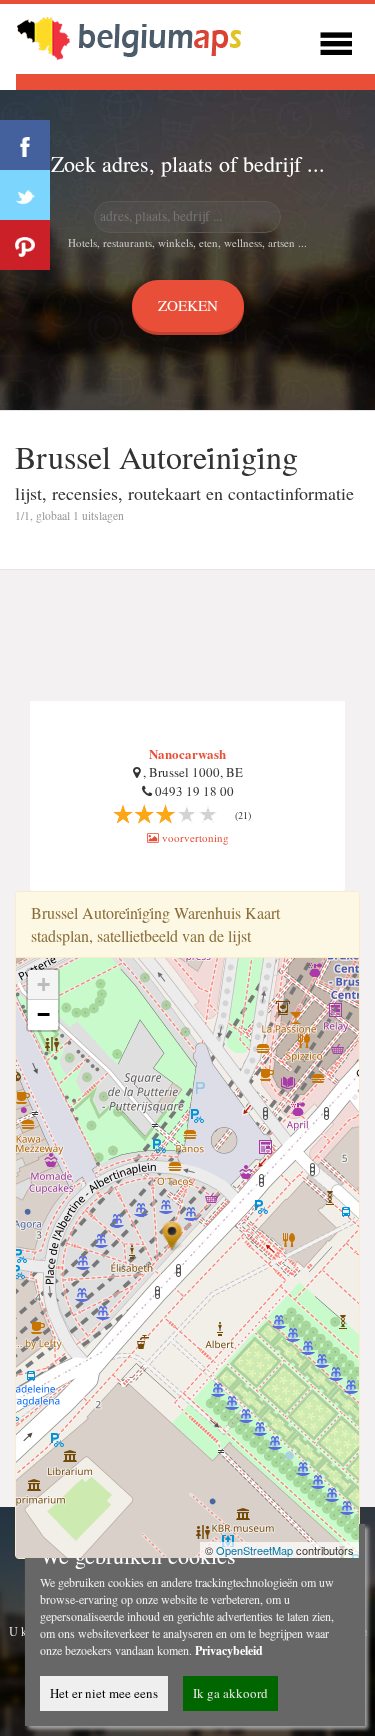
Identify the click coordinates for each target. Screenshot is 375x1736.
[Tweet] (25, 195)
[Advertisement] (187, 636)
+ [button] (43, 984)
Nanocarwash (187, 753)
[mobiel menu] (336, 40)
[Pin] (25, 245)
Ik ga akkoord (230, 1693)
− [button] (43, 1014)
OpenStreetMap (254, 1550)
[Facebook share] (25, 145)
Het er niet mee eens (104, 1693)
